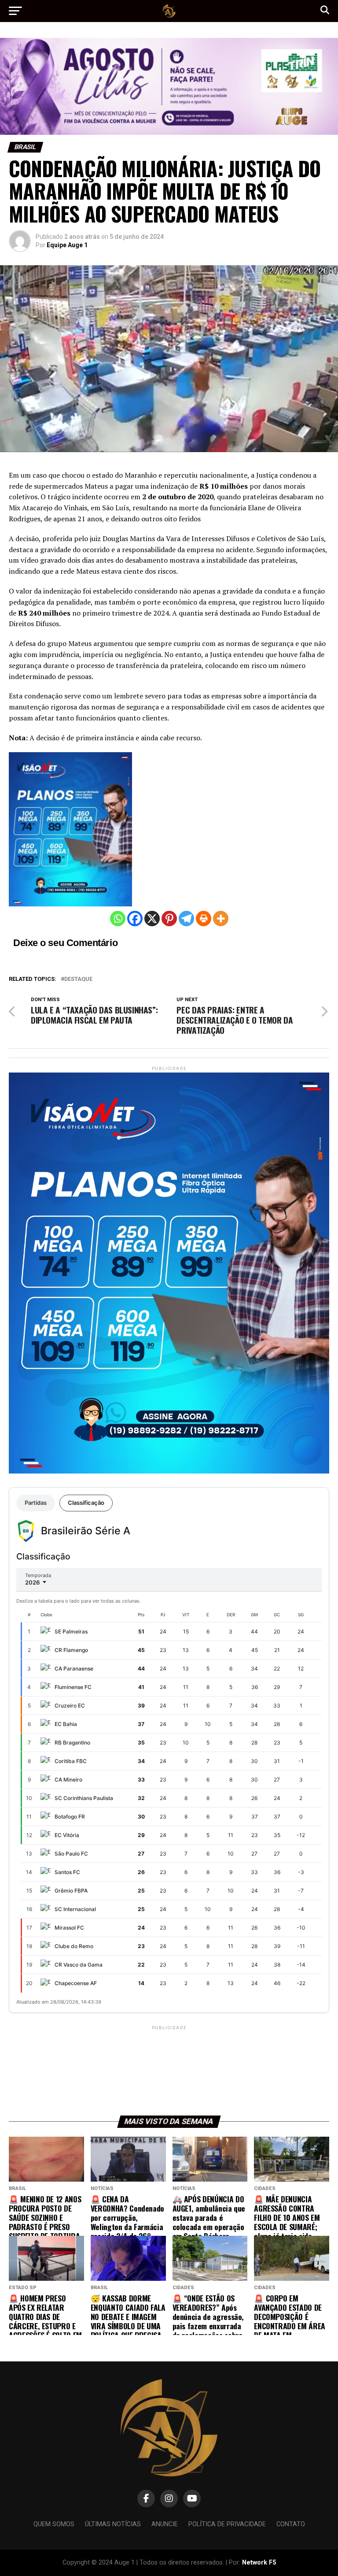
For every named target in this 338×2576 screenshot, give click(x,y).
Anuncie (165, 2524)
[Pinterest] (169, 919)
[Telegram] (186, 919)
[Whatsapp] (118, 919)
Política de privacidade (227, 2524)
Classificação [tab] (86, 1503)
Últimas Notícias (113, 2524)
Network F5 (259, 2563)
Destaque (78, 979)
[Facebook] (135, 919)
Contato (291, 2524)
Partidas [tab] (36, 1503)
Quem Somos (54, 2524)
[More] (221, 919)
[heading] (169, 690)
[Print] (204, 919)
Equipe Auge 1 (67, 245)
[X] (152, 919)
